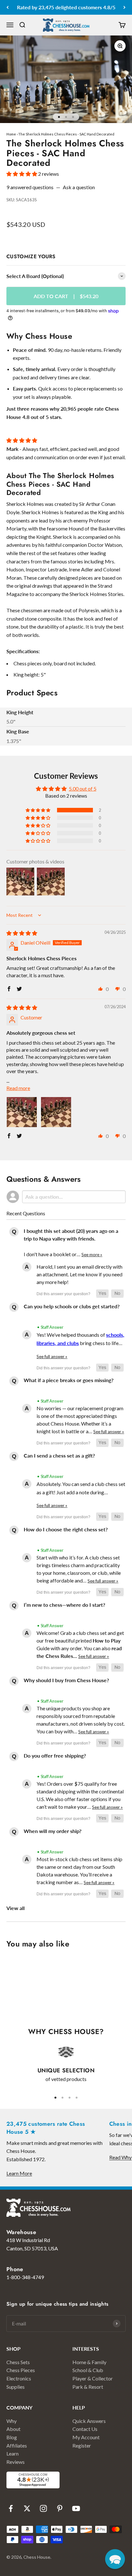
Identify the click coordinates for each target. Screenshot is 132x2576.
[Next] (124, 7)
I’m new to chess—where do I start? (64, 1605)
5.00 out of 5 (83, 789)
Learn (12, 2453)
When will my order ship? (53, 1831)
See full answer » (52, 1357)
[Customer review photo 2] (56, 1112)
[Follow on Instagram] (43, 2508)
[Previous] (8, 7)
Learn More (19, 2173)
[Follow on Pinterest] (60, 2508)
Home (11, 134)
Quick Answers (89, 2421)
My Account (86, 2437)
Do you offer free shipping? (55, 1756)
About (13, 2429)
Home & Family (89, 2362)
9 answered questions (30, 187)
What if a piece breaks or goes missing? (69, 1380)
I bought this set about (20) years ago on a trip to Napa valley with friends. (71, 1235)
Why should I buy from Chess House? (66, 1680)
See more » (92, 1255)
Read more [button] (18, 1088)
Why (12, 2421)
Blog (12, 2437)
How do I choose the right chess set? (66, 1529)
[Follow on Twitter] (27, 2508)
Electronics (19, 2378)
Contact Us (85, 2429)
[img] (22, 933)
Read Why (120, 2157)
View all (16, 1908)
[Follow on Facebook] (11, 2508)
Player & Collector (93, 2378)
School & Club (88, 2370)
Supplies (16, 2387)
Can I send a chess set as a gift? (59, 1455)
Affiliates (17, 2445)
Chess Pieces (21, 2370)
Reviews (16, 2462)
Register (82, 2445)
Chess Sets (18, 2362)
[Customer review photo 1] (22, 1112)
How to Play (107, 1640)
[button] (22, 174)
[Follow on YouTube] (76, 2508)
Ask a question (79, 187)
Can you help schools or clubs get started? (72, 1306)
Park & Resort (88, 2387)
